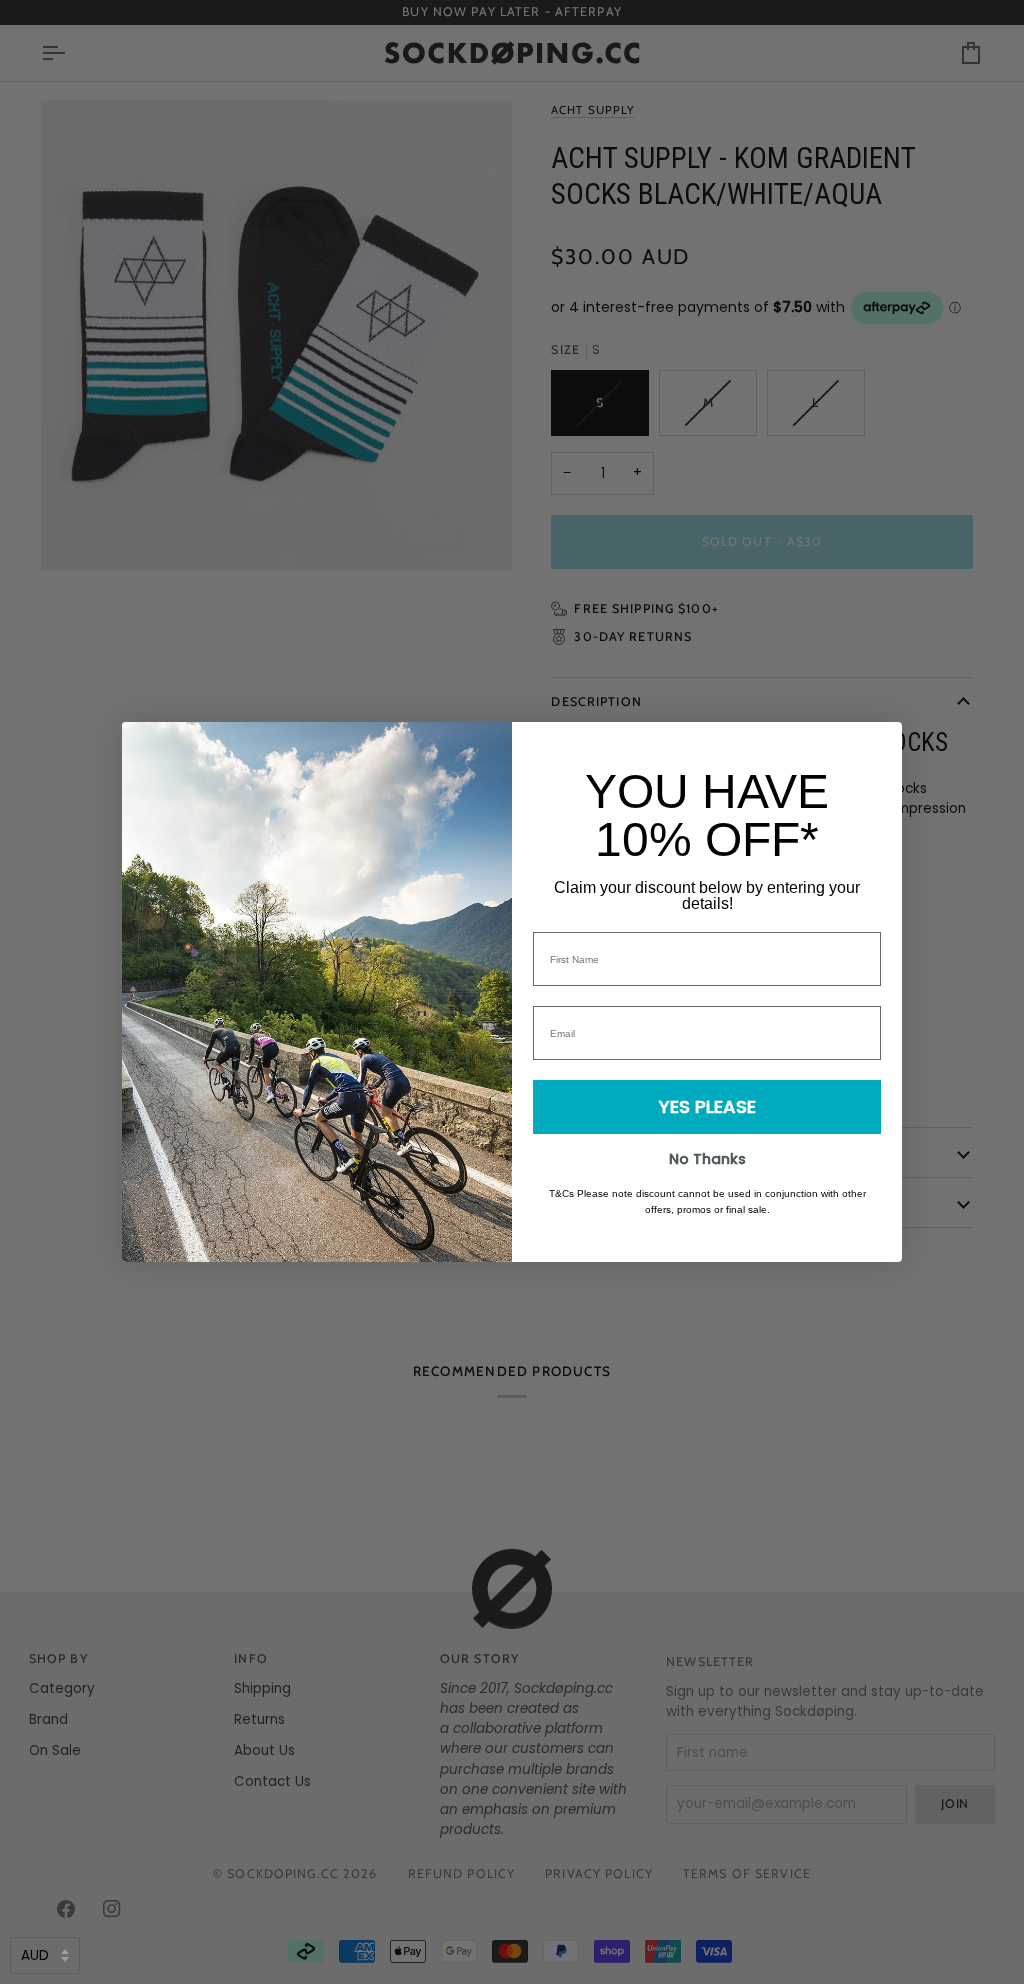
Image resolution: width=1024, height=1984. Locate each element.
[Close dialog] (876, 747)
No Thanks (707, 1159)
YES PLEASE (707, 1106)
